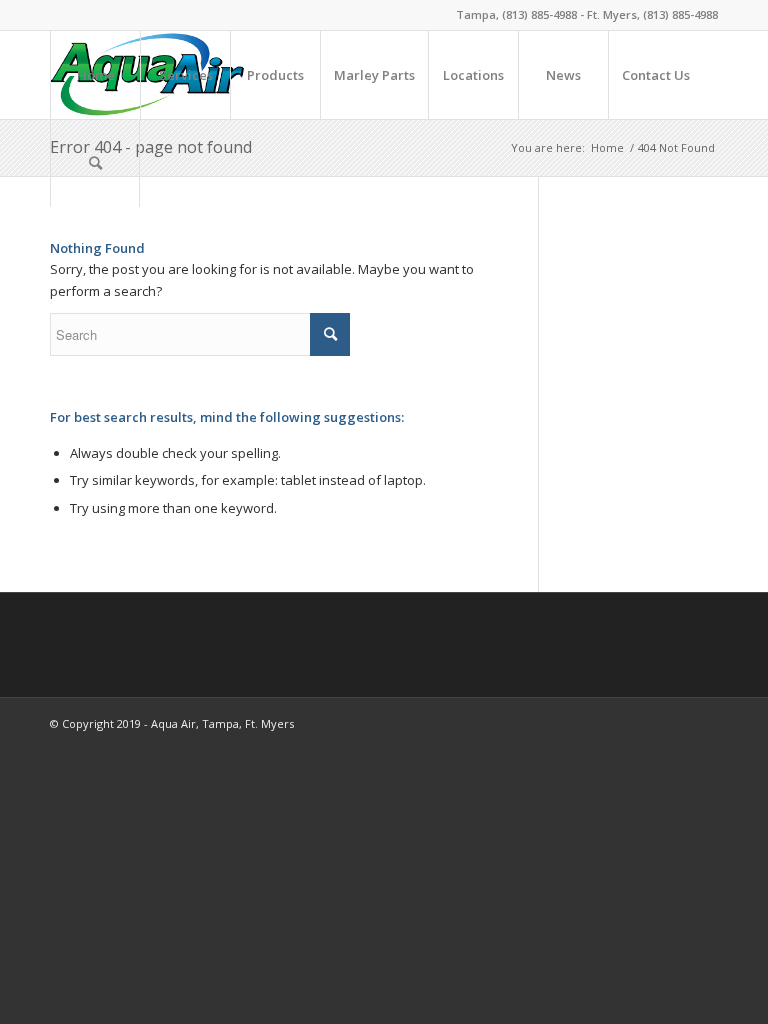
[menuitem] (95, 75)
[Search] (95, 163)
